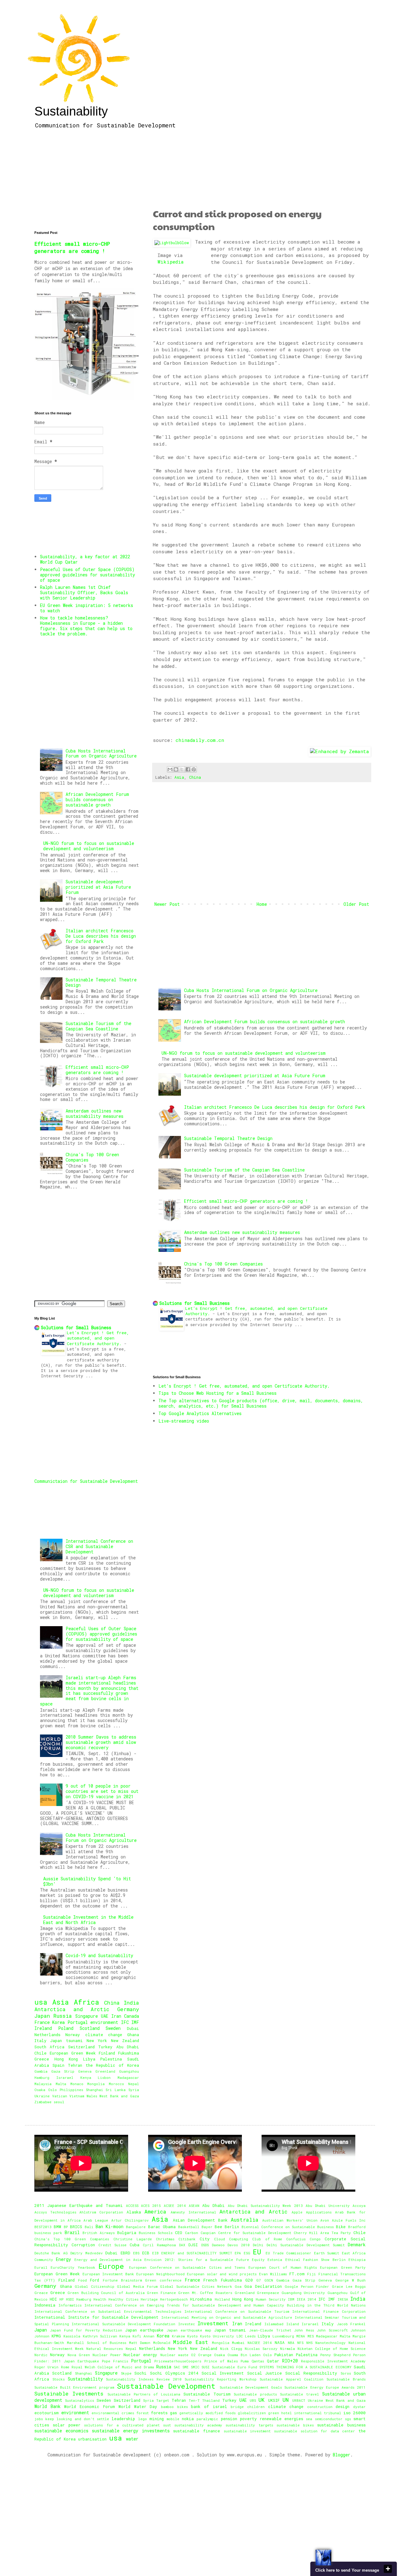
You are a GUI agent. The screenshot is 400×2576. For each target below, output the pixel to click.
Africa (86, 2002)
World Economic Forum (89, 2406)
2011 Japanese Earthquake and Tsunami (79, 2205)
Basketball (189, 2227)
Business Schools (156, 2233)
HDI (53, 2299)
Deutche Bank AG (51, 2253)
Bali (89, 2227)
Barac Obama (162, 2227)
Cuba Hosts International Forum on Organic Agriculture (251, 990)
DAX (182, 2245)
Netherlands (47, 2035)
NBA (291, 2343)
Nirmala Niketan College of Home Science (323, 2349)
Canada (132, 2016)
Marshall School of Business (97, 2343)
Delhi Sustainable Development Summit (306, 2245)
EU (257, 2252)
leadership (123, 2419)
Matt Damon (140, 2343)
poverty (248, 2419)
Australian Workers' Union (290, 2220)
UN (286, 2400)
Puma (245, 2361)
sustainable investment (247, 2431)
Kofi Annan (143, 2336)
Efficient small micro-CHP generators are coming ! (246, 1201)
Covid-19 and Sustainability (99, 1955)
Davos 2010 (239, 2245)
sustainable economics (61, 2431)
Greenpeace (268, 2293)
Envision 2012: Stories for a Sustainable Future (197, 2260)
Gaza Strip (63, 2071)
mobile (173, 2419)
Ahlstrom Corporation (101, 2212)
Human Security (270, 2299)
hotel (287, 2413)
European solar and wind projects (222, 2274)
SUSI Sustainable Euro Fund (229, 2367)
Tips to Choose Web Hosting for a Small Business (217, 1393)
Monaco (77, 2084)
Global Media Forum (137, 2286)
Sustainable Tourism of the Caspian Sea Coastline (244, 1170)
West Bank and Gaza (119, 2096)
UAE (105, 2016)
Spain (58, 2065)
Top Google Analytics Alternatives (200, 1413)
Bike (341, 2227)
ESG (247, 2253)
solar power (67, 2425)
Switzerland (81, 2047)
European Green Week (73, 2053)
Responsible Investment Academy (333, 2361)
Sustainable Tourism (207, 2394)
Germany (128, 2009)
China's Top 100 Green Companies (223, 1264)
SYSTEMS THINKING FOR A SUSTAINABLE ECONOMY (305, 2367)
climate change (104, 2035)
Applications (319, 2212)
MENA (301, 2336)
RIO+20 (290, 2361)
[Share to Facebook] (188, 769)
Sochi (140, 2373)
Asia (179, 777)
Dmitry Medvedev (86, 2253)
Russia (63, 2016)
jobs (39, 2419)
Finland (107, 2053)
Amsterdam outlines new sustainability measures (242, 1232)
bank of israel (209, 2406)
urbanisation (92, 2439)
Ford (95, 2280)
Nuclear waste (174, 2355)
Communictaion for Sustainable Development (86, 1481)
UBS (253, 2400)
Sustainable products (255, 2394)
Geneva (85, 2071)
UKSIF (274, 2400)
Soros (346, 2373)
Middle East (191, 2342)
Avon (325, 2220)
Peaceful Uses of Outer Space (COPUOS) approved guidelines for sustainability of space (87, 575)
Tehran (75, 2065)
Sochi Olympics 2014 (174, 2373)
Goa (238, 2286)
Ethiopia (357, 2260)
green (274, 2413)
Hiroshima (201, 2299)
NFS (300, 2343)
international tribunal (318, 2413)
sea (309, 2419)
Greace (41, 2293)
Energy (63, 2259)
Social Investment (223, 2373)
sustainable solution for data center (315, 2431)
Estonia (275, 2260)
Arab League (96, 2220)
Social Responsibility (311, 2373)
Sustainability (71, 111)
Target (163, 2400)
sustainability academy (198, 2425)
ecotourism (47, 2413)
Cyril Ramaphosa (159, 2245)
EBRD (125, 2253)
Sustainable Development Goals (251, 2387)
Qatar (273, 2361)
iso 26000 (355, 2413)
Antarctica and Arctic (72, 2009)
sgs (348, 2419)
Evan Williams (273, 2274)
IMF (135, 2022)
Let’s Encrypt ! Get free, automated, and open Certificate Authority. (244, 1386)
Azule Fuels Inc (349, 2220)
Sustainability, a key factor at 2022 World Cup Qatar (85, 559)
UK (262, 2400)
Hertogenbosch (174, 2299)
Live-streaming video (184, 1421)
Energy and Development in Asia (108, 2260)
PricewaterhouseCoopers (178, 2361)
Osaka (40, 2090)
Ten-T (194, 2400)
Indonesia (45, 2305)
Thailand (211, 2400)
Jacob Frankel (351, 2324)
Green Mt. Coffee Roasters (205, 2293)
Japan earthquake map (189, 2330)
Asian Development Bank (200, 2220)
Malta (61, 2084)
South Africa (49, 2047)
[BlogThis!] (176, 769)
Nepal (134, 2084)
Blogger (342, 2455)
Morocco (116, 2084)
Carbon (192, 2233)
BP (66, 2227)
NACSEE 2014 (260, 2343)
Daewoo (218, 2245)
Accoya (359, 2206)
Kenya (86, 2078)
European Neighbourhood (160, 2274)
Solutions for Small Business (195, 1303)
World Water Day (138, 2406)
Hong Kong (66, 2059)
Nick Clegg (231, 2349)
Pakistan (284, 2355)
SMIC (195, 2367)
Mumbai (238, 2343)
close (388, 2569)
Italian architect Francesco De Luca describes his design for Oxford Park (275, 1107)
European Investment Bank (108, 2274)
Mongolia (96, 2084)
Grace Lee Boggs (349, 2286)
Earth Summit (327, 2253)
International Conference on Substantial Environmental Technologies (108, 2311)
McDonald (162, 2343)
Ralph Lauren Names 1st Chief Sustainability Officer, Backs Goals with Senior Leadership (84, 592)
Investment (213, 2323)
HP (61, 2299)
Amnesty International (193, 2212)
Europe (111, 2266)
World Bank (47, 2406)
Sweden (113, 2028)
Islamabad (274, 2324)
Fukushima (129, 2053)
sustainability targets (249, 2425)
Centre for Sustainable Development (255, 2233)
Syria (134, 2090)
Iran (116, 2016)
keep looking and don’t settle (77, 2419)
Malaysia (43, 2084)
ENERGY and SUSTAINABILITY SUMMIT (197, 2253)
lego (142, 2419)
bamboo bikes (174, 2407)
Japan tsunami (66, 2041)
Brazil (72, 2232)
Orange (205, 2355)
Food (82, 2280)
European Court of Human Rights (283, 2267)
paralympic (207, 2419)
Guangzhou (129, 2071)
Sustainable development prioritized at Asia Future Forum (255, 1076)
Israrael (65, 2078)
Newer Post (167, 904)
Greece (42, 2059)
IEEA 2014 (306, 2299)
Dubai (133, 2028)
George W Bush (351, 2280)
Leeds (250, 2336)
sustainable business (341, 2425)
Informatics (70, 2305)
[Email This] (170, 769)
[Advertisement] (262, 170)
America (155, 2211)
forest (142, 2413)
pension (229, 2419)
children (256, 2407)
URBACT (299, 2400)
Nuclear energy (140, 2355)
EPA (238, 2253)
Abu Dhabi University (328, 2206)
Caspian (208, 2233)
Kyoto (192, 2336)
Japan (42, 2016)
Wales (92, 2096)
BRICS (76, 2227)
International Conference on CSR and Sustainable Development (99, 1546)
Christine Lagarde (133, 2239)
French (210, 2280)
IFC (125, 2022)
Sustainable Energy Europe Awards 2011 (325, 2387)
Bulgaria (127, 2233)
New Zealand (125, 2041)
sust (167, 2425)
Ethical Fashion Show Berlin (315, 2260)
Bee (218, 2227)
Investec (187, 2324)
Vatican (60, 2096)
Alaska (134, 2212)
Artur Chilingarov (130, 2220)
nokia (188, 2419)
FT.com (297, 2274)
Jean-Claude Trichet (270, 2330)
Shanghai (95, 2090)
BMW (57, 2227)
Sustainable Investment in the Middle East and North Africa (88, 1920)
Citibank (187, 2239)
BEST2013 (43, 2227)
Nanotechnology (330, 2343)
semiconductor (329, 2419)
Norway (73, 2035)
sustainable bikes (295, 2425)
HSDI (70, 2299)
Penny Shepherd (335, 2355)
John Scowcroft (332, 2330)
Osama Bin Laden (244, 2355)
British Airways (99, 2233)
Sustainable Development (166, 2386)
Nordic (41, 2355)
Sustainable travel (300, 2394)
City (205, 2239)
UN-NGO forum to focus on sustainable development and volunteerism (244, 1053)
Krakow (178, 2336)
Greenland (105, 2071)
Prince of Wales (221, 2361)
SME (186, 2367)
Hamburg (42, 2078)
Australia (245, 2220)
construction (320, 2407)
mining (157, 2419)
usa (41, 2002)
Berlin (232, 2227)
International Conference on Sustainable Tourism (237, 2311)
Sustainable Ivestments (69, 2393)
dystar (359, 2407)
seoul (59, 2102)
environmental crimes (113, 2413)
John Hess (304, 2330)
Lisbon (104, 2078)
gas (173, 2413)
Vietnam (77, 2096)
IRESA (343, 2299)
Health (100, 2299)
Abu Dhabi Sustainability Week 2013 (265, 2206)
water (132, 2439)
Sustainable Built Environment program (74, 2387)
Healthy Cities (123, 2299)
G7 (259, 2280)
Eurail (41, 2267)
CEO (179, 2233)
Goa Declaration (263, 2286)
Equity (258, 2260)
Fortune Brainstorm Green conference (142, 2280)
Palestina (111, 2059)
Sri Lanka (116, 2090)
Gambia (41, 2071)
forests (159, 2413)
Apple (297, 2212)
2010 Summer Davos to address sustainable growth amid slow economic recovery (101, 1742)
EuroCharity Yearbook (73, 2267)
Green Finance (161, 2293)
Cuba (135, 2245)
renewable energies (281, 2419)
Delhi (258, 2245)
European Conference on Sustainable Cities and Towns (187, 2267)
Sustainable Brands (346, 2379)
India (131, 2003)
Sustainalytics (80, 2400)
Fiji (312, 2274)
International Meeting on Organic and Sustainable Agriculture (227, 2317)
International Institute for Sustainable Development (96, 2317)
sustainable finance (197, 2431)
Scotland (90, 2028)
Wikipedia (171, 262)
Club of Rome (267, 2239)
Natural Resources (105, 2349)
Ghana (133, 2035)
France (42, 2022)
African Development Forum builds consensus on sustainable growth (265, 1022)
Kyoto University (217, 2336)
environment (104, 2022)
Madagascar (128, 2078)
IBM (291, 2299)
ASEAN (194, 2206)
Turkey (105, 2047)
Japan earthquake (144, 2330)
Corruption (83, 2245)
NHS (309, 2343)
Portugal (78, 2022)
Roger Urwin (46, 2367)
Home (262, 904)
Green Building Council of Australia (106, 2293)
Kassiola (72, 2336)
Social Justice (265, 2373)
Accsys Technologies (55, 2212)
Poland (66, 2028)
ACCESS (132, 2206)
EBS (136, 2253)
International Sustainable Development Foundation (123, 2324)
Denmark (357, 2245)
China (195, 777)
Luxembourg (283, 2336)
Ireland (43, 2028)
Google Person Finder (307, 2286)
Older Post (356, 904)
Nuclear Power (107, 2355)
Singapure (87, 2016)
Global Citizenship (95, 2286)
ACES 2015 (151, 2206)
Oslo (52, 2090)
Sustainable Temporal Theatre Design (228, 1138)
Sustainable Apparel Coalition (292, 2379)
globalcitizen (252, 2413)
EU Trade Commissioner (288, 2253)
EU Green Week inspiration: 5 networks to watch (87, 608)
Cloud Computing (231, 2239)
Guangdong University (303, 2293)
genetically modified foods (207, 2413)
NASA (280, 2342)
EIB (155, 2253)
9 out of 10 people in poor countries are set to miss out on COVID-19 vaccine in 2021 (102, 1791)
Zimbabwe (43, 2102)
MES (311, 2336)
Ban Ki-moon (110, 2226)
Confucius (296, 2239)
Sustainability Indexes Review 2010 (144, 2379)
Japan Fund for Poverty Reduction (86, 2330)
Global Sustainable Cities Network (196, 2286)
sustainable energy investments (131, 2431)
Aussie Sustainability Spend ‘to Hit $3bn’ (87, 1881)
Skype (126, 2373)
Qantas (258, 2361)
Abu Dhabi (128, 2047)
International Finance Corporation (329, 2311)
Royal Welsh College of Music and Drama (113, 2367)
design (342, 2406)
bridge (237, 2407)
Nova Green (79, 2355)
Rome (65, 2367)
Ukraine (42, 2096)
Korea (58, 2022)
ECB (146, 2253)
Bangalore (136, 2227)
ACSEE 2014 (175, 2206)
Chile (40, 2053)
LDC (240, 2336)
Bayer (207, 2227)
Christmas (165, 2239)
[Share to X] (182, 769)
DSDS (205, 2245)
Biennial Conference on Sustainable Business (288, 2227)
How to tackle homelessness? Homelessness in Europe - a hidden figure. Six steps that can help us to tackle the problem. (86, 626)
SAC (177, 2367)
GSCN (269, 2280)
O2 (193, 2355)
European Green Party (343, 2267)
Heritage (149, 2299)
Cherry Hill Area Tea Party (322, 2233)
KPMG (56, 2336)
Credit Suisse (112, 2245)
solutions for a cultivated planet (122, 2425)
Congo (315, 2239)
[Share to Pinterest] (194, 769)
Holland (222, 2299)
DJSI (193, 2245)
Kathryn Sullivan (100, 2336)
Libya (89, 2059)
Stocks (59, 2379)
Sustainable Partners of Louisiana (144, 2394)
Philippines (71, 2090)
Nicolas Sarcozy (261, 2349)
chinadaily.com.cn (200, 740)
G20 (249, 2280)
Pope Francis (115, 2361)
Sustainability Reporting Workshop (221, 2379)
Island (293, 2324)
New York (97, 2041)
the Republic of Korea (112, 2065)
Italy (40, 2041)
